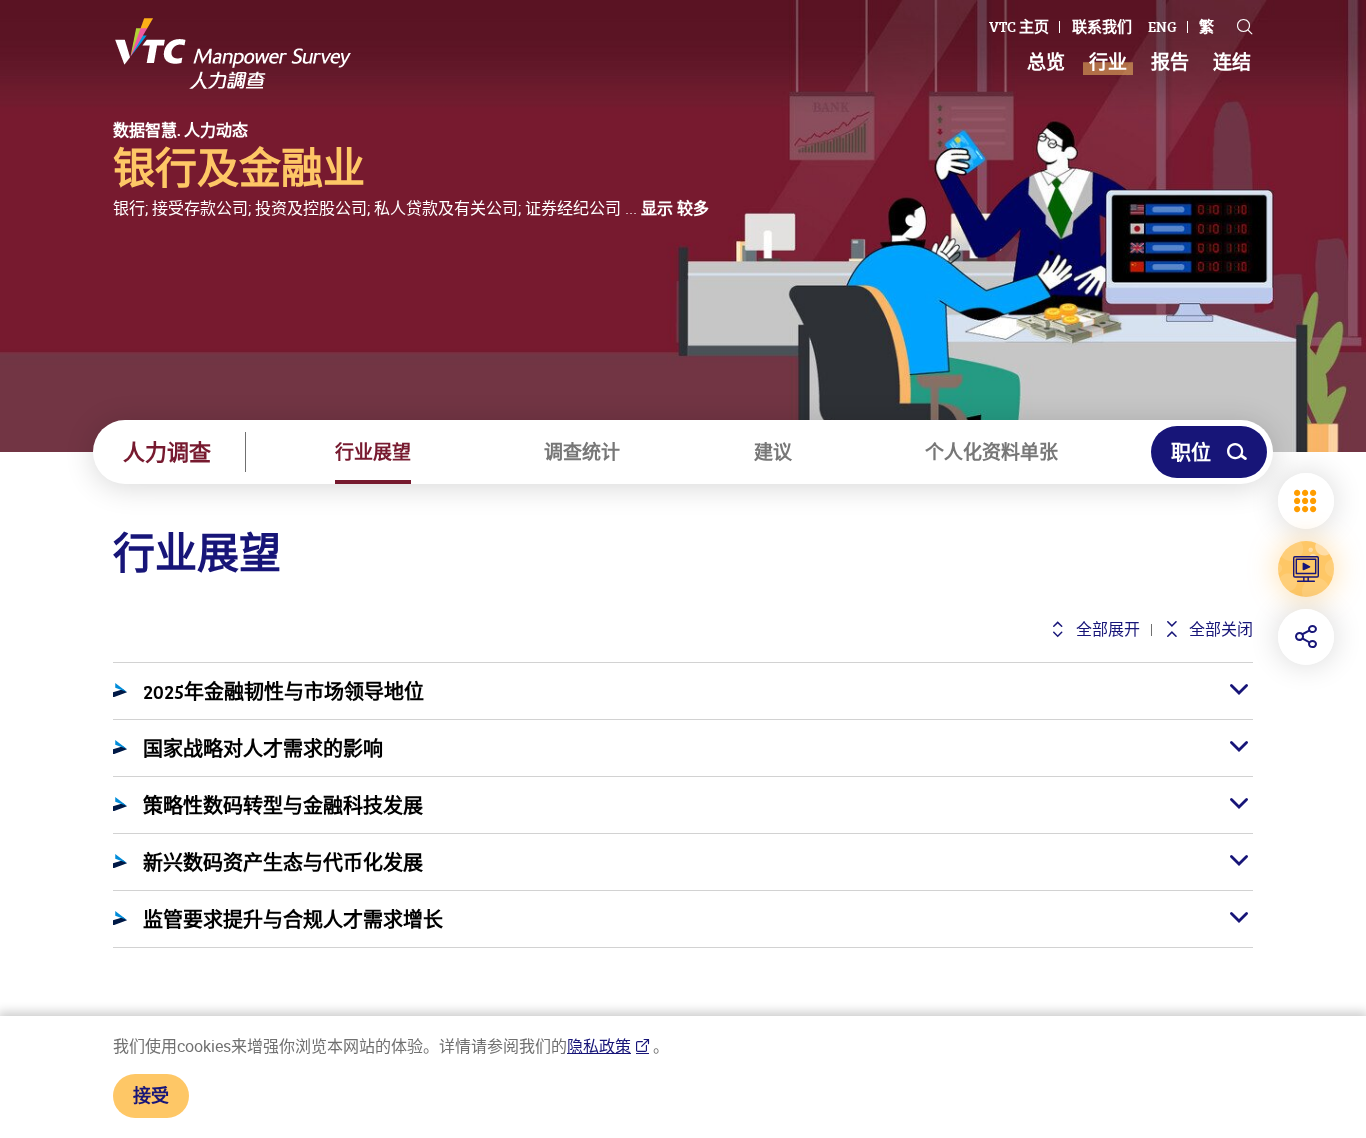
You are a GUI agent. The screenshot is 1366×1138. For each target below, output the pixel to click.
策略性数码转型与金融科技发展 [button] (283, 805)
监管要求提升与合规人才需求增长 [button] (293, 919)
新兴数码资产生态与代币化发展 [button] (283, 862)
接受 (151, 1095)
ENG (1162, 26)
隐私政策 (599, 1046)
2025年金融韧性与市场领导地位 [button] (283, 691)
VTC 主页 (1019, 26)
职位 (1191, 452)
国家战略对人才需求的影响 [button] (263, 748)
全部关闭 (1219, 629)
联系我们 (1102, 26)
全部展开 (1105, 629)
